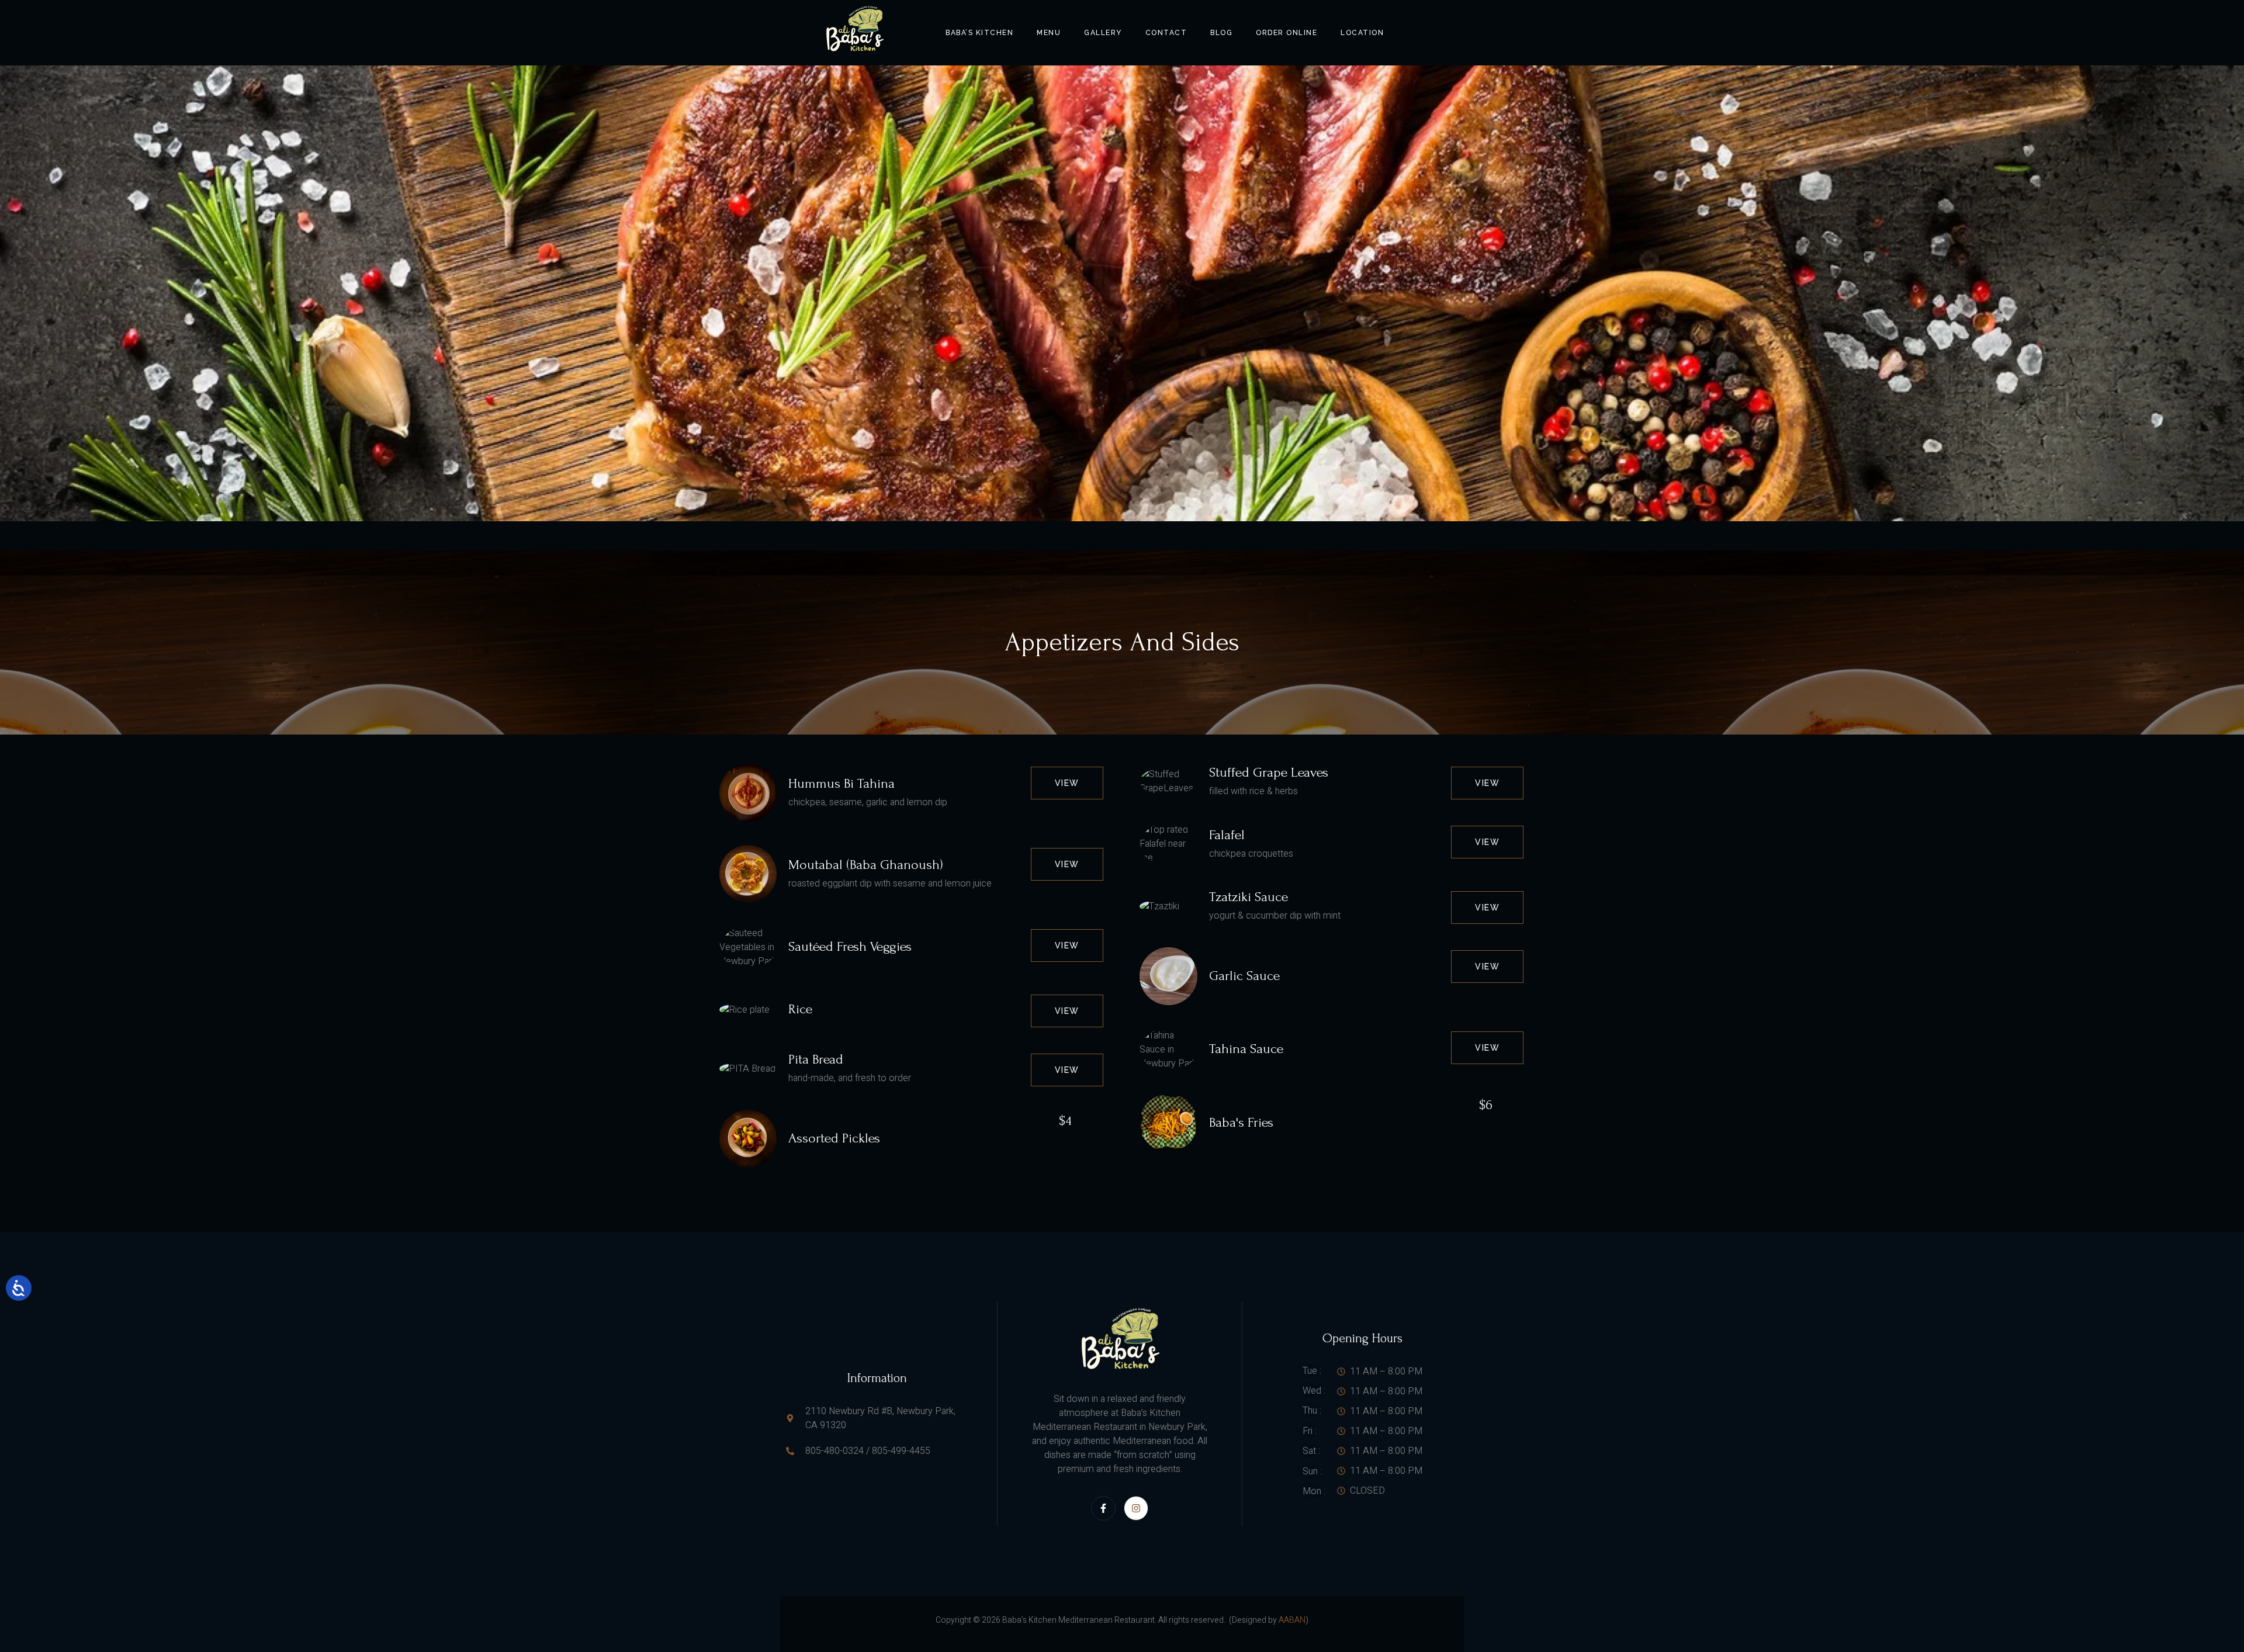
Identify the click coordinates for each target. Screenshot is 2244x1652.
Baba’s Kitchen (979, 33)
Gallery (1103, 33)
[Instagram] (1136, 1508)
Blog (1221, 33)
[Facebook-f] (1103, 1508)
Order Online (1287, 33)
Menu (1049, 33)
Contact (1166, 33)
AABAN (1292, 1620)
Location (1362, 33)
